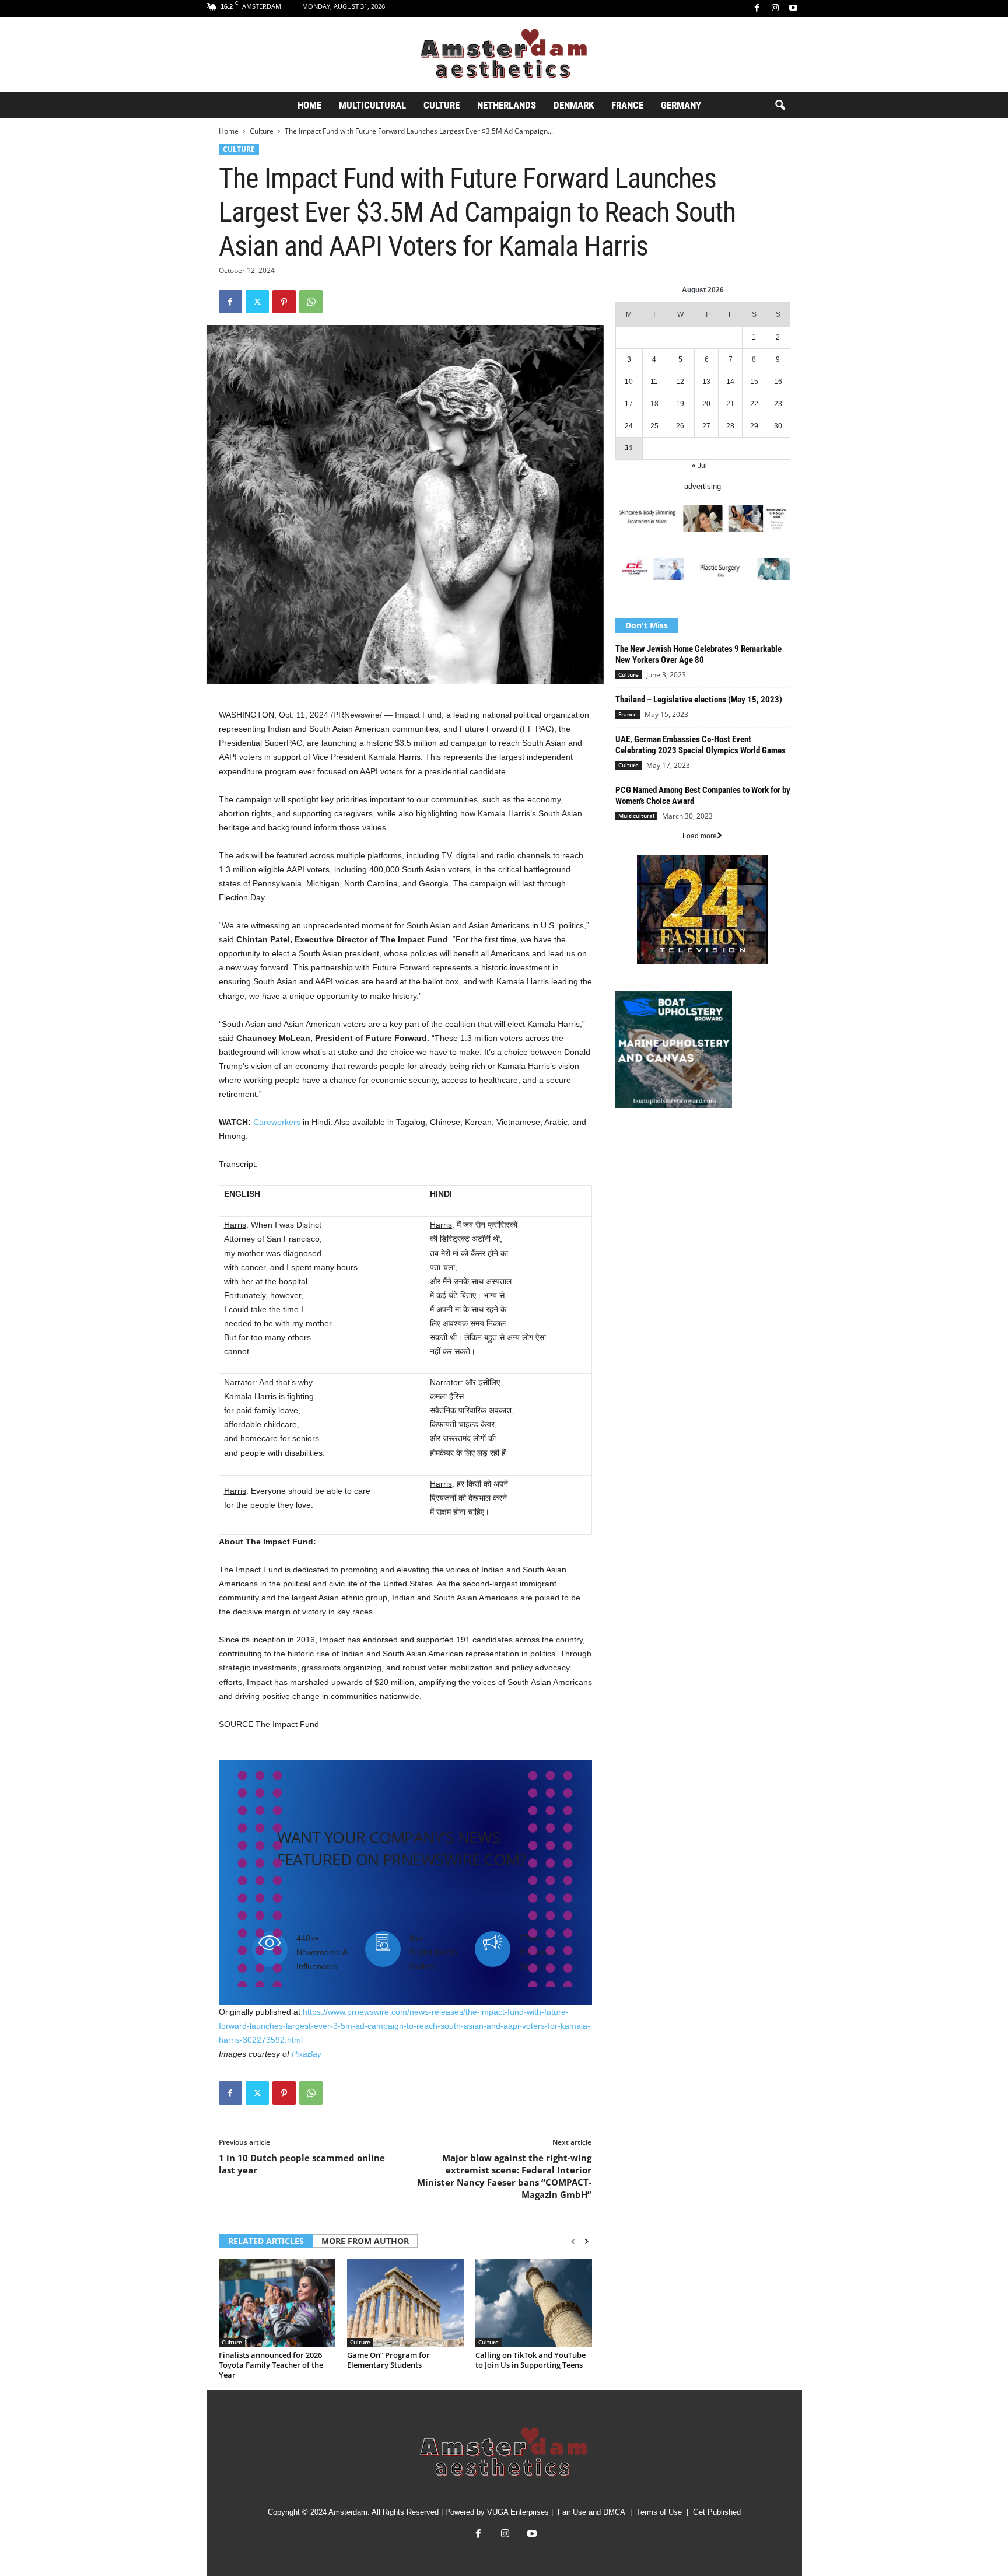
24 (629, 426)
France (627, 105)
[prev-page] (573, 2242)
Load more (700, 836)
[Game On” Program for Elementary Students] (405, 2303)
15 (754, 382)
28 (730, 426)
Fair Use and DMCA (591, 2512)
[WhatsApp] (311, 302)
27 (706, 426)
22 (754, 404)
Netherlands (507, 105)
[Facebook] (757, 8)
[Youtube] (793, 8)
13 (706, 382)
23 (778, 404)
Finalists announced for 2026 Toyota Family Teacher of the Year (271, 2365)
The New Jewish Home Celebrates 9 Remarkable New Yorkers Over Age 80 (699, 654)
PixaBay (307, 2054)
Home (309, 105)
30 (778, 426)
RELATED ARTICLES (266, 2241)
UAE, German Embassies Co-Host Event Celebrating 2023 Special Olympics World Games (701, 745)
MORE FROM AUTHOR (365, 2241)
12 (680, 382)
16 (778, 382)
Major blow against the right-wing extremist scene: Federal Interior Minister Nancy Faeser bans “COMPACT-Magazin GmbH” (504, 2176)
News (625, 1141)
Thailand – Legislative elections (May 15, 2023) (699, 700)
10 (629, 382)
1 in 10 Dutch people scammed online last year (302, 2164)
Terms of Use (659, 2512)
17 (629, 404)
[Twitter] (257, 302)
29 (754, 426)
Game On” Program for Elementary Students (388, 2360)
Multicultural (372, 105)
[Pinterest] (284, 302)
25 (654, 426)
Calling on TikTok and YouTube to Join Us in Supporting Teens (531, 2360)
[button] (780, 106)
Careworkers (277, 1122)
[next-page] (587, 2242)
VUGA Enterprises (518, 2512)
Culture (442, 105)
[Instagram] (775, 8)
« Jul (699, 466)
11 (654, 382)
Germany (681, 105)
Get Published (717, 2512)
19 (680, 404)
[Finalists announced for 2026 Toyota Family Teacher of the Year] (277, 2303)
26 (680, 426)
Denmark (574, 105)
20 (706, 404)
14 (730, 382)
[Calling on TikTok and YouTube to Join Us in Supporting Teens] (534, 2303)
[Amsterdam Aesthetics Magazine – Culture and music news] (504, 55)
